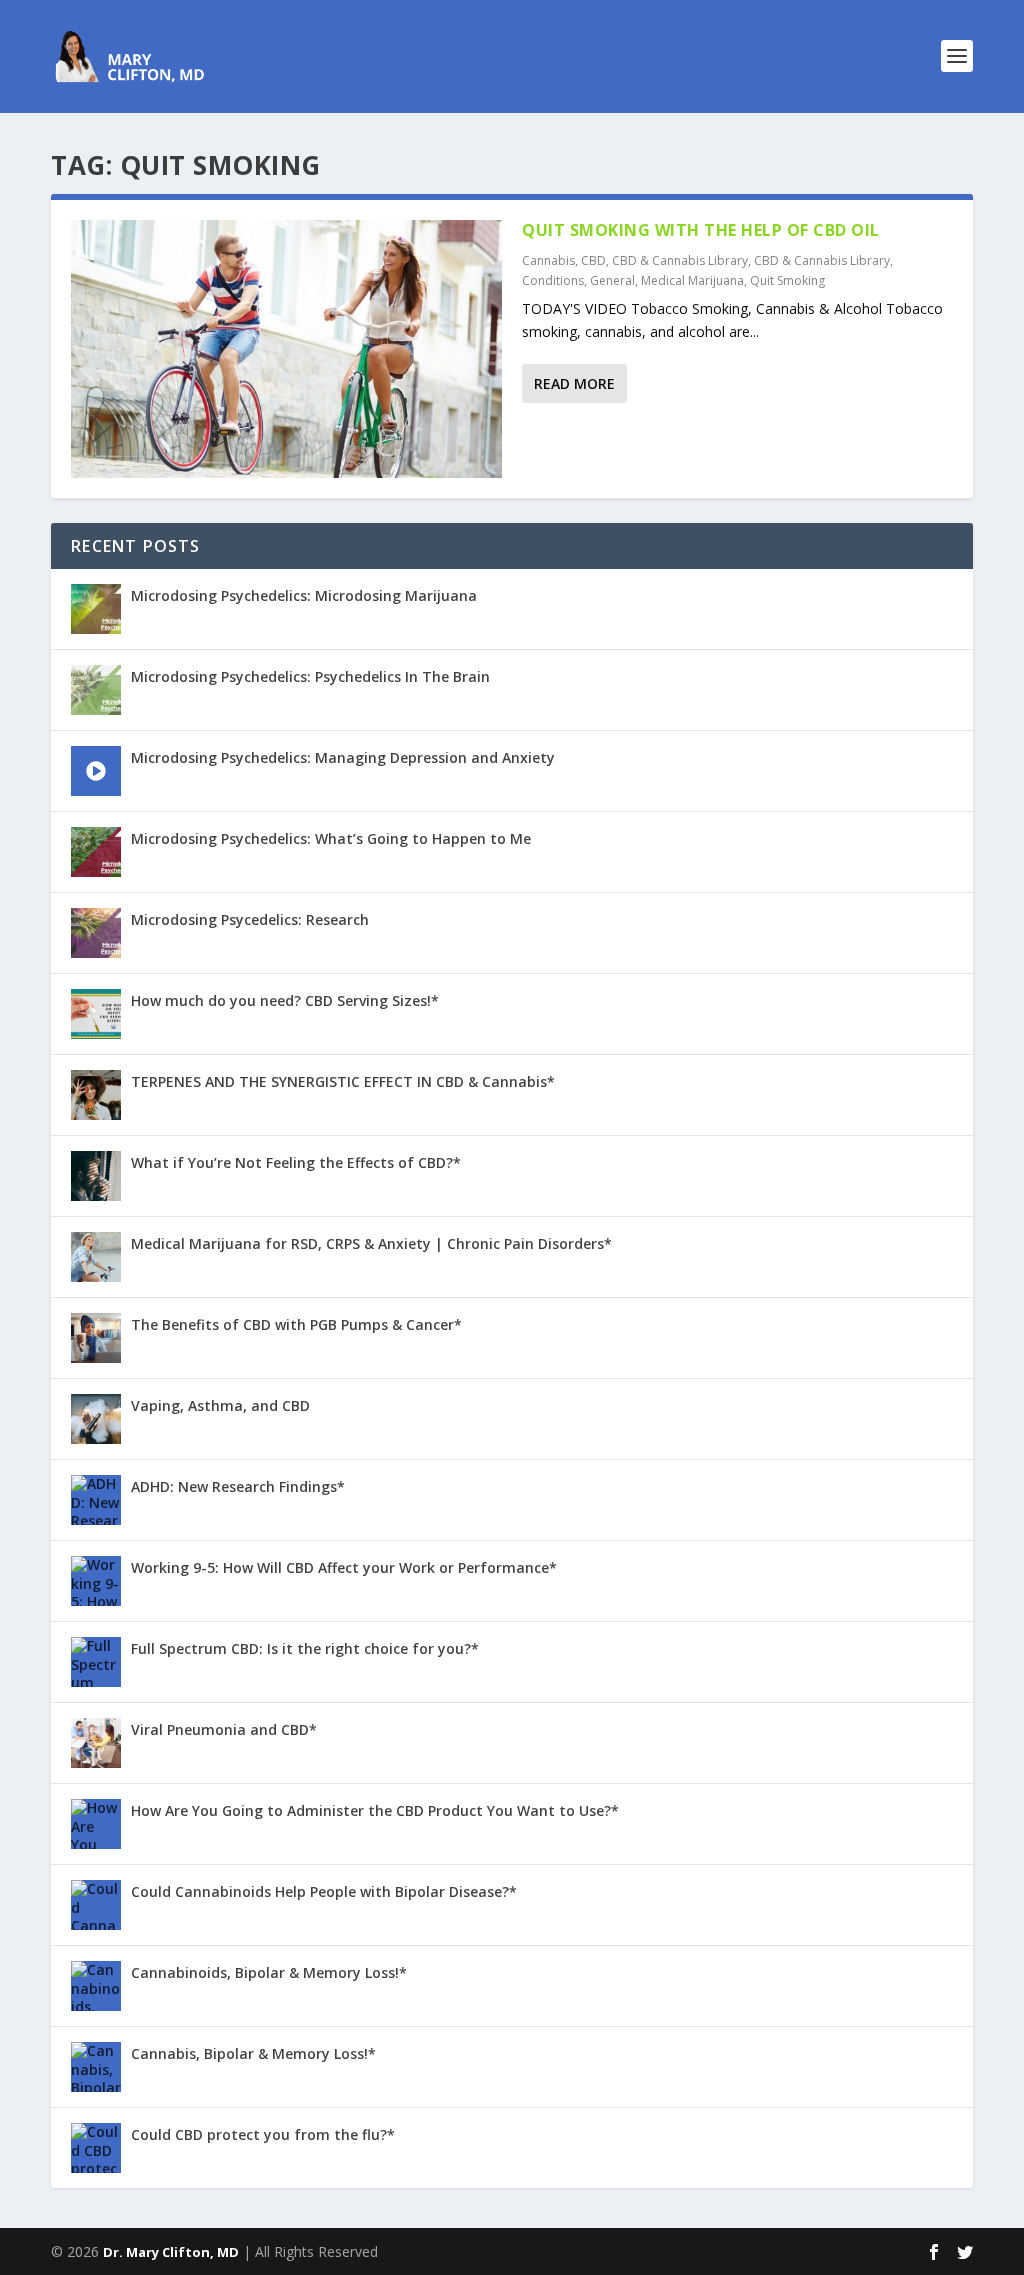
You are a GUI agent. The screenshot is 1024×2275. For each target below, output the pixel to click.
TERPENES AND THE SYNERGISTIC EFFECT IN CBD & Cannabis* (343, 1081)
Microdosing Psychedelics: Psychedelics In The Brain (310, 676)
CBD (593, 260)
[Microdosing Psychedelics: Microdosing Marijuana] (96, 609)
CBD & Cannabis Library (680, 260)
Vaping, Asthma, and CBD (220, 1405)
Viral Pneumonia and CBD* (224, 1729)
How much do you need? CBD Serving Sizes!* (285, 1000)
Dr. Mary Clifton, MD (171, 2252)
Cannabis (548, 260)
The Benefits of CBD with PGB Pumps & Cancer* (296, 1324)
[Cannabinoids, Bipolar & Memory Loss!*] (96, 1986)
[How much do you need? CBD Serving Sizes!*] (96, 1014)
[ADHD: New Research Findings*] (96, 1500)
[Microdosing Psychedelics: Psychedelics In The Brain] (96, 690)
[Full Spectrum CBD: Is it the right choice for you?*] (96, 1662)
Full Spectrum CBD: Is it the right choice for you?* (305, 1648)
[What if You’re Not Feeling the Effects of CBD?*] (96, 1176)
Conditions (553, 280)
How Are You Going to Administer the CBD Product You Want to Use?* (375, 1810)
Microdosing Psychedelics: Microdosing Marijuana (304, 595)
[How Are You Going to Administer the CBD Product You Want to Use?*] (96, 1824)
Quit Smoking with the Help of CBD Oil (701, 230)
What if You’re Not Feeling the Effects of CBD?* (296, 1162)
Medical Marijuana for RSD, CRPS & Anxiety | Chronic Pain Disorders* (371, 1243)
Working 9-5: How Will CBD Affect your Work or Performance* (344, 1567)
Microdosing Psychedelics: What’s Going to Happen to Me (331, 838)
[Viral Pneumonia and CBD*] (96, 1743)
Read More (574, 383)
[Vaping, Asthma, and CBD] (96, 1419)
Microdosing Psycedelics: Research (250, 919)
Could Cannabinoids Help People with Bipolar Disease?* (324, 1891)
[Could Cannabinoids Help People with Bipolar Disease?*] (96, 1905)
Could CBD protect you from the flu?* (263, 2134)
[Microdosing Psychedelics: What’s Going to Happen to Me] (96, 852)
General (612, 280)
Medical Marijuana (692, 280)
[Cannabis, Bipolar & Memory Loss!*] (96, 2067)
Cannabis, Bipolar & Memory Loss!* (253, 2053)
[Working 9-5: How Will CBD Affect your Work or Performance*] (96, 1581)
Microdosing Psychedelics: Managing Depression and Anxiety (343, 757)
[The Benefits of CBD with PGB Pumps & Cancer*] (96, 1338)
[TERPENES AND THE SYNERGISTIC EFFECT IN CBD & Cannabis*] (96, 1095)
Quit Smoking (787, 280)
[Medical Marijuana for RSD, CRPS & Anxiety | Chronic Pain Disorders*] (96, 1257)
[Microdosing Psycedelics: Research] (96, 933)
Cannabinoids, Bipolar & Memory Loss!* (269, 1972)
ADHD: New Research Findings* (238, 1486)
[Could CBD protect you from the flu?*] (96, 2148)
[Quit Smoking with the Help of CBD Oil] (286, 349)
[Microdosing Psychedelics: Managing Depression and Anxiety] (96, 771)
